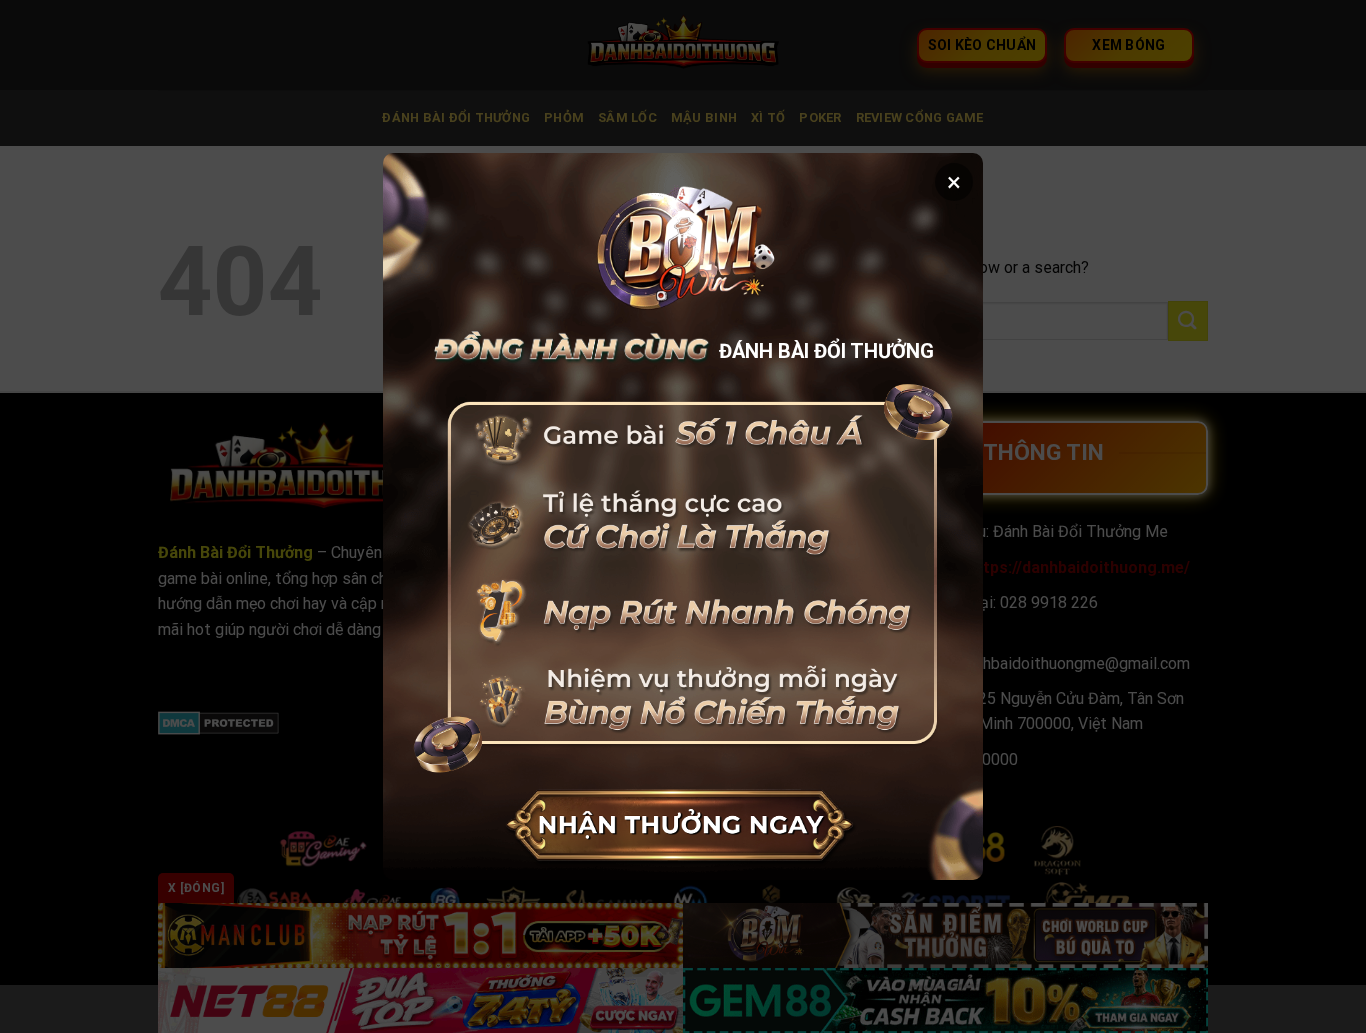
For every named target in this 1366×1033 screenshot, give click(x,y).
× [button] (954, 182)
